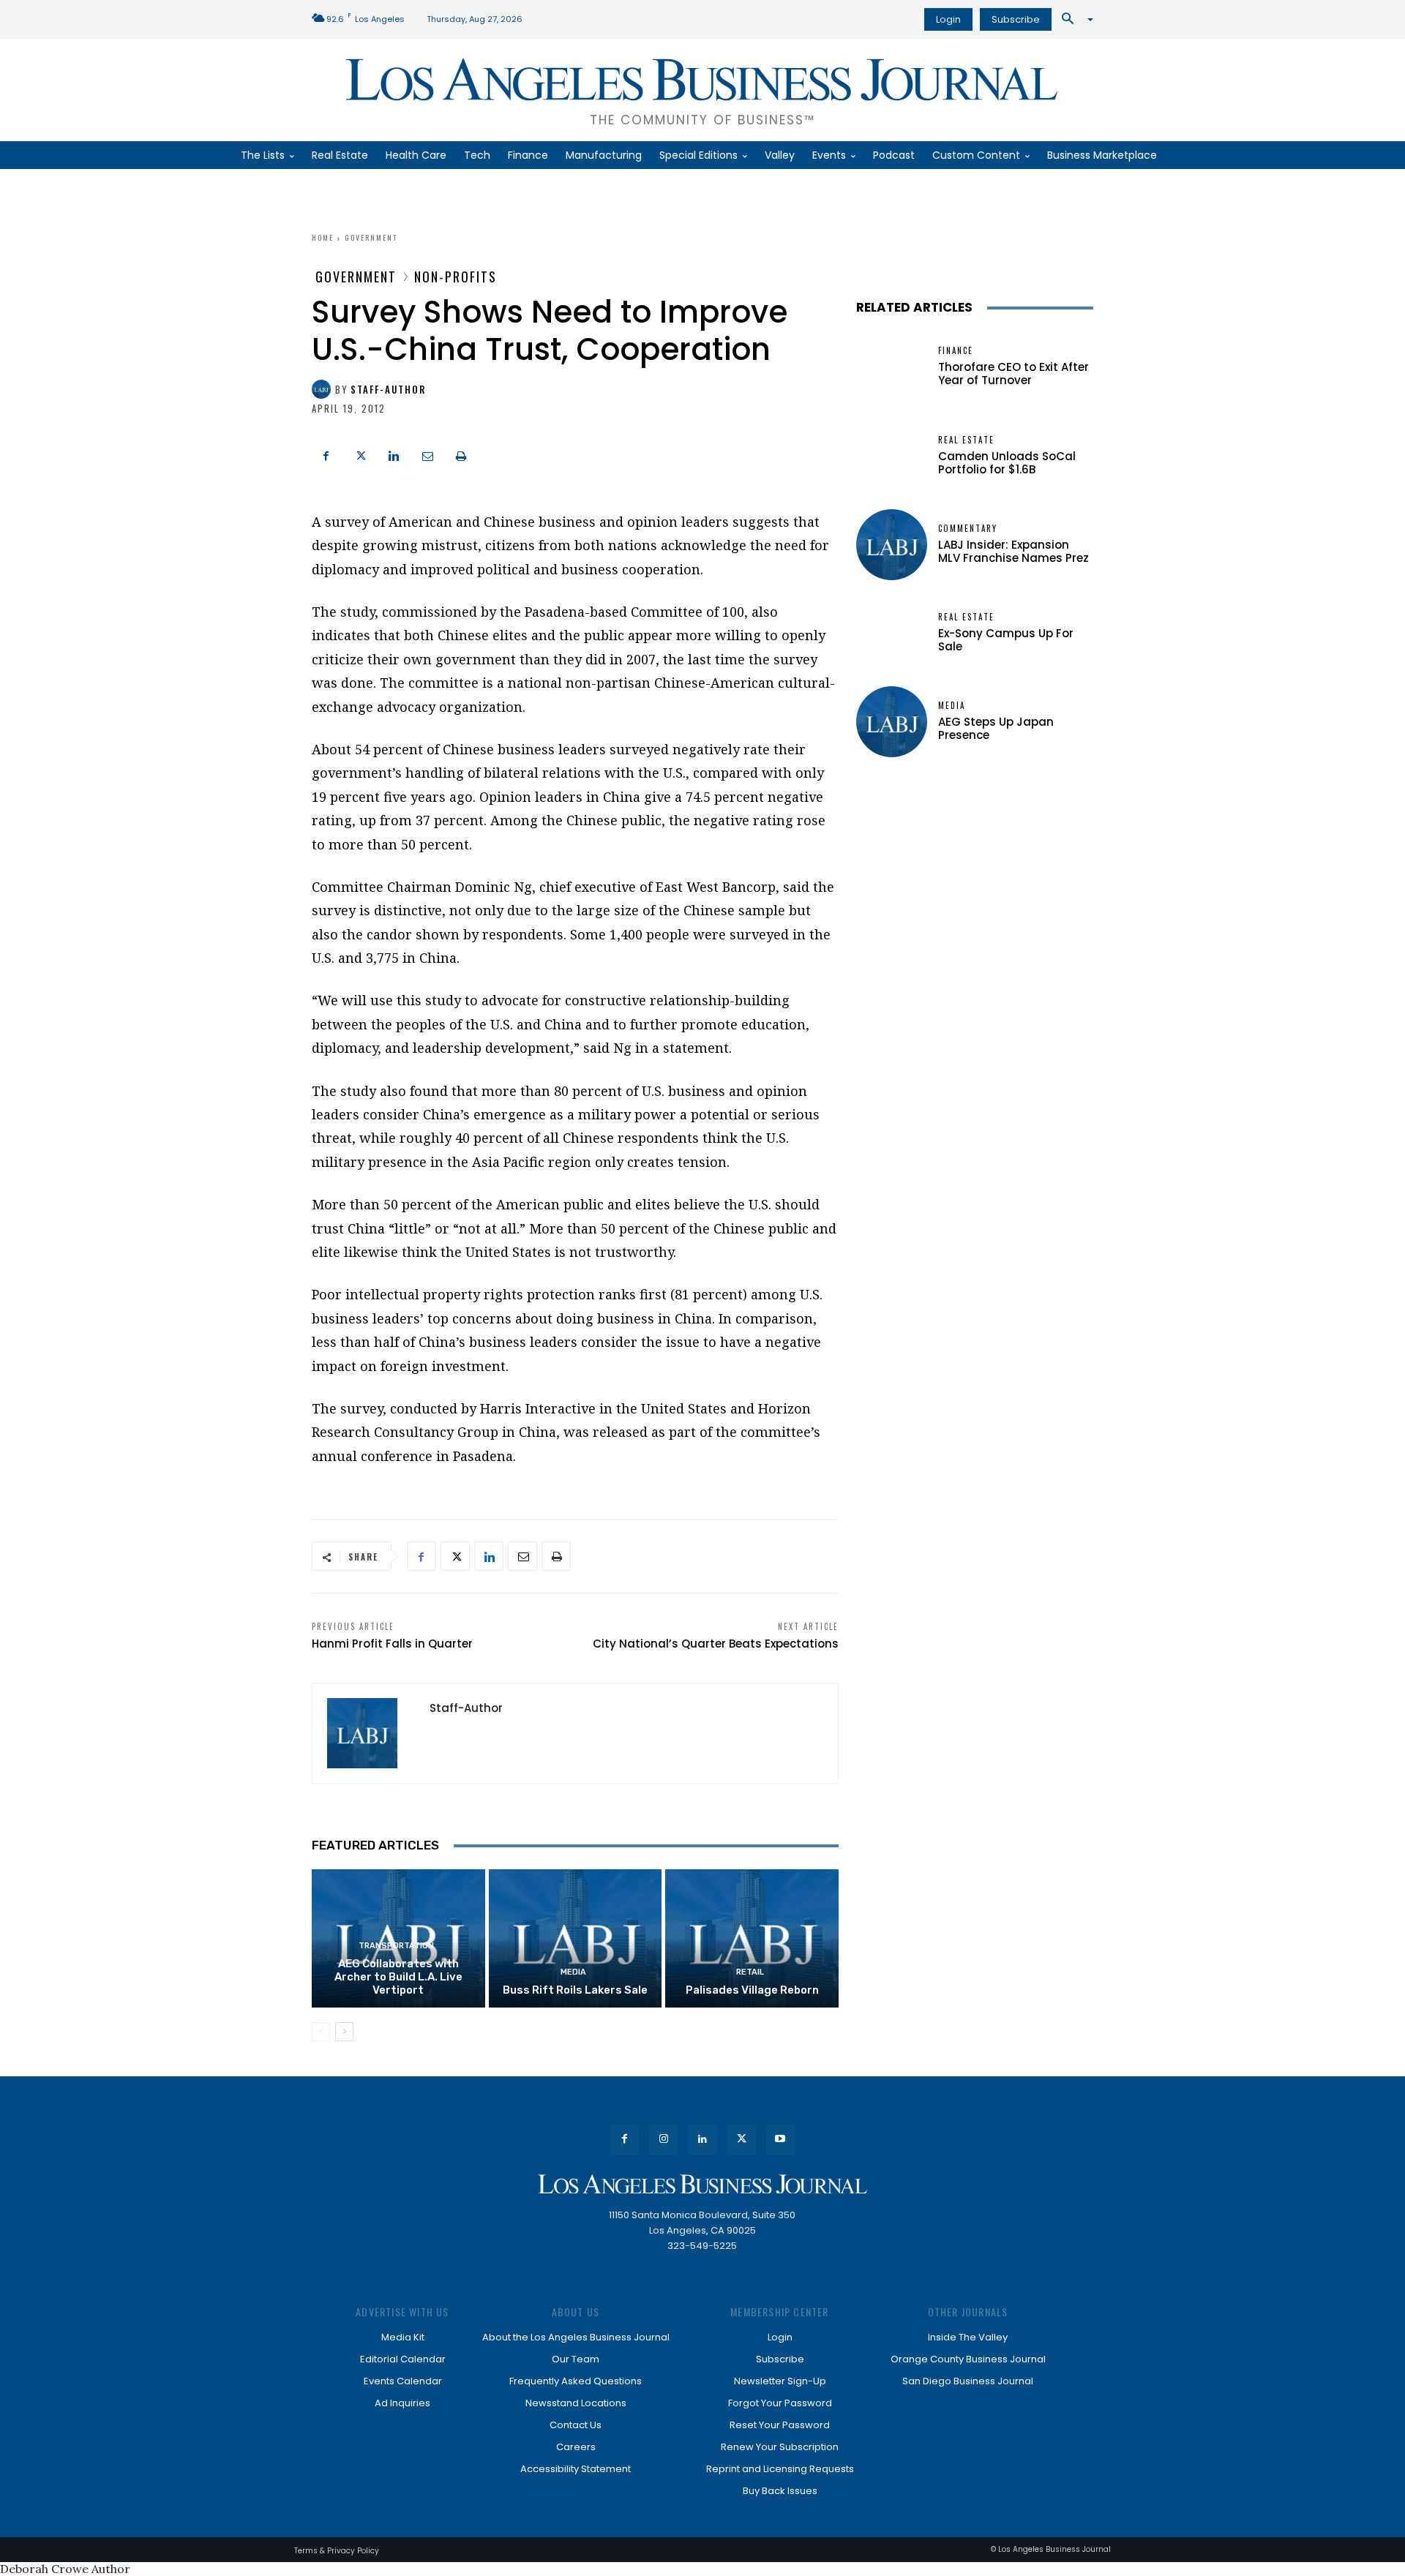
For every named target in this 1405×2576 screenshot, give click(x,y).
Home (323, 237)
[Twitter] (360, 454)
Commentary (968, 529)
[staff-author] (323, 389)
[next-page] (344, 2032)
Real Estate (966, 440)
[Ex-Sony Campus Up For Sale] (892, 633)
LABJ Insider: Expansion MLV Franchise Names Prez (1014, 551)
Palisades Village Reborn (752, 1990)
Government (371, 237)
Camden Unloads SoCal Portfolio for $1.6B (1007, 463)
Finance (956, 351)
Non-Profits (456, 277)
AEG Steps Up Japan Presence (996, 728)
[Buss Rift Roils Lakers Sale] (576, 1938)
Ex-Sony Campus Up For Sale (1006, 640)
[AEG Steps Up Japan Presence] (892, 722)
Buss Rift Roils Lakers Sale (575, 1990)
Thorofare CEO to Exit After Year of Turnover (1014, 373)
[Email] (427, 454)
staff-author (388, 390)
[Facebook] (326, 454)
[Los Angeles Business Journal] (702, 2184)
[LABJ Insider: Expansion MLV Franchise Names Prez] (892, 545)
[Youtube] (780, 2140)
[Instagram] (663, 2140)
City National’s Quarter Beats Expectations (716, 1644)
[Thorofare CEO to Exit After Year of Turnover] (892, 367)
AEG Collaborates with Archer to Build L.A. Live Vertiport (398, 1977)
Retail (750, 1972)
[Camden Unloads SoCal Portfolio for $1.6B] (892, 456)
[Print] (461, 454)
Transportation (396, 1946)
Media (573, 1972)
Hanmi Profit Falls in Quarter (392, 1644)
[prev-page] (321, 2032)
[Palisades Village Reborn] (752, 1938)
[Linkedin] (394, 454)
